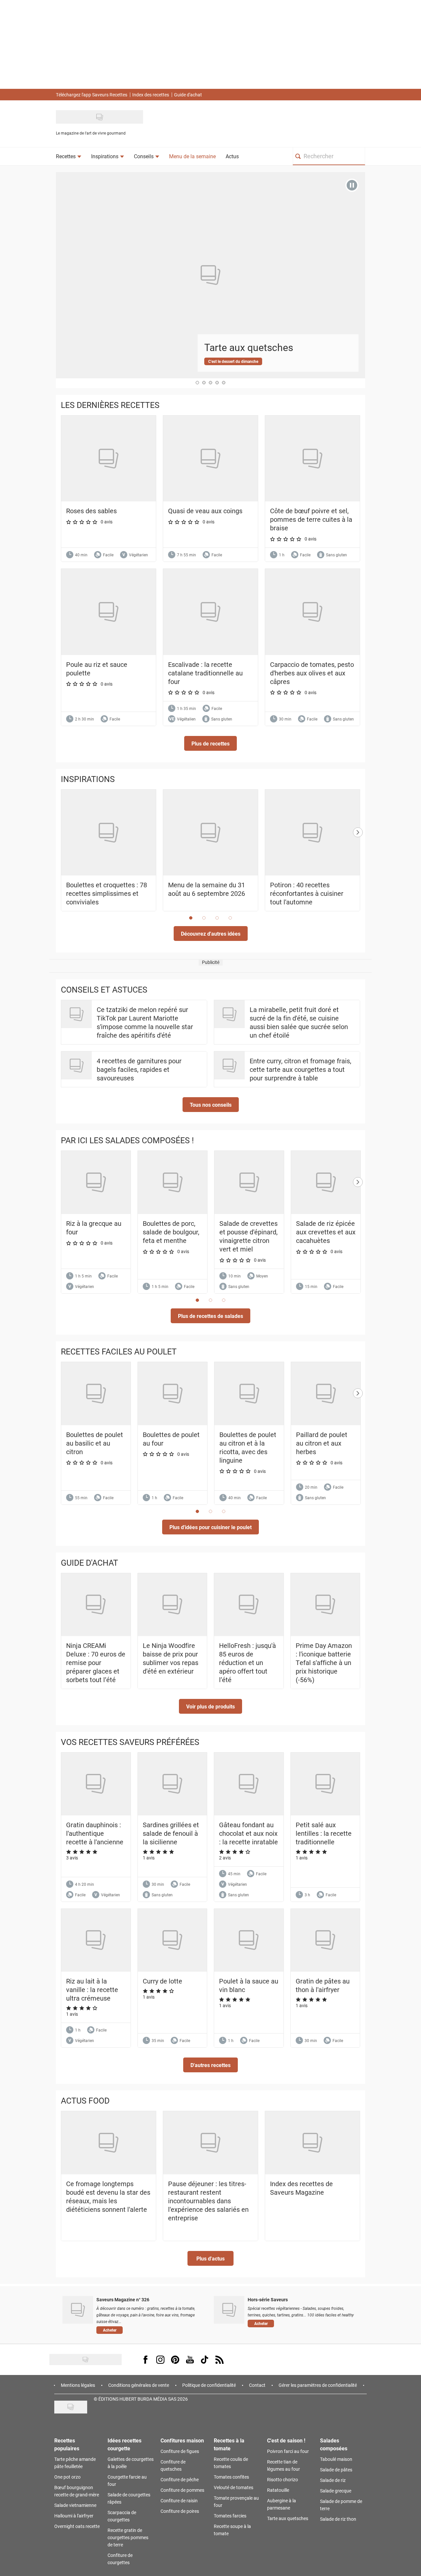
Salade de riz (333, 2480)
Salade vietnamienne (75, 2505)
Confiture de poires (180, 2511)
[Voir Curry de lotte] (173, 1940)
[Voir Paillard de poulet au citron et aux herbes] (326, 1394)
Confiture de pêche (180, 2479)
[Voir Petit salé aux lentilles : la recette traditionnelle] (325, 1784)
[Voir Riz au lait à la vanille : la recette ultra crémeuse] (96, 1940)
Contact (257, 2385)
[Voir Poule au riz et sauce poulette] (109, 612)
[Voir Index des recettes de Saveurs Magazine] (312, 2143)
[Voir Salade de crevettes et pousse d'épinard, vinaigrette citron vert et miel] (249, 1182)
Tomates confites (231, 2477)
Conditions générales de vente (139, 2385)
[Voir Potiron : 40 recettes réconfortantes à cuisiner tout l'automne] (312, 833)
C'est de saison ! (286, 2440)
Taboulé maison (336, 2459)
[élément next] (358, 857)
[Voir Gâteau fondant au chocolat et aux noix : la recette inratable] (249, 1784)
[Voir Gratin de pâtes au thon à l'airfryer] (325, 1940)
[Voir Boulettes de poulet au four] (173, 1394)
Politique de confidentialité (209, 2385)
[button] (210, 743)
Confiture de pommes (182, 2490)
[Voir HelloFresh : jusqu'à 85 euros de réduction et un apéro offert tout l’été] (249, 1605)
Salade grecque (336, 2491)
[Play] (352, 185)
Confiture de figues (180, 2451)
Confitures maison (182, 2440)
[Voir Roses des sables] (109, 458)
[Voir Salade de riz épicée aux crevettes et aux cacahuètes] (326, 1182)
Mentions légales (78, 2385)
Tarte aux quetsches (288, 2518)
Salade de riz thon (338, 2519)
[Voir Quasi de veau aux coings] (210, 458)
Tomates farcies (230, 2516)
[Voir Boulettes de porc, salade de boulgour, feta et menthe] (173, 1182)
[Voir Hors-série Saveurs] (229, 2310)
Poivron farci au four (288, 2451)
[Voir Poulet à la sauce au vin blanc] (249, 1940)
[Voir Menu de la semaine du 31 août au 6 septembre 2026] (210, 833)
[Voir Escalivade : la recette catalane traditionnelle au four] (210, 612)
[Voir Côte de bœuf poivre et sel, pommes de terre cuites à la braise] (312, 458)
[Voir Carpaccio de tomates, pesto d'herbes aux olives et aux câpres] (312, 612)
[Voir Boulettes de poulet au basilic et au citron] (96, 1394)
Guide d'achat (188, 95)
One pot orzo (67, 2477)
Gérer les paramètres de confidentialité (318, 2385)
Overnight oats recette (77, 2526)
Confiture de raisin (179, 2500)
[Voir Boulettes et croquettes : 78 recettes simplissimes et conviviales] (109, 833)
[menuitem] (69, 156)
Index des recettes (151, 95)
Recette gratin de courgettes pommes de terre (128, 2537)
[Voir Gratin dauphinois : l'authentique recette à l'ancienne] (96, 1784)
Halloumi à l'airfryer (74, 2516)
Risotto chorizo (283, 2479)
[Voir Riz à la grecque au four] (96, 1182)
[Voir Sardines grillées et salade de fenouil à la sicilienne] (173, 1784)
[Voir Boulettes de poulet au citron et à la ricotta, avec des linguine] (249, 1394)
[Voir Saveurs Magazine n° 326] (78, 2310)
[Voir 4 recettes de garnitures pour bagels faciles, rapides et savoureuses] (76, 1065)
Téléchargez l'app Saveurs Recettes (92, 95)
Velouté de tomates (234, 2487)
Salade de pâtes (336, 2470)
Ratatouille (278, 2490)
